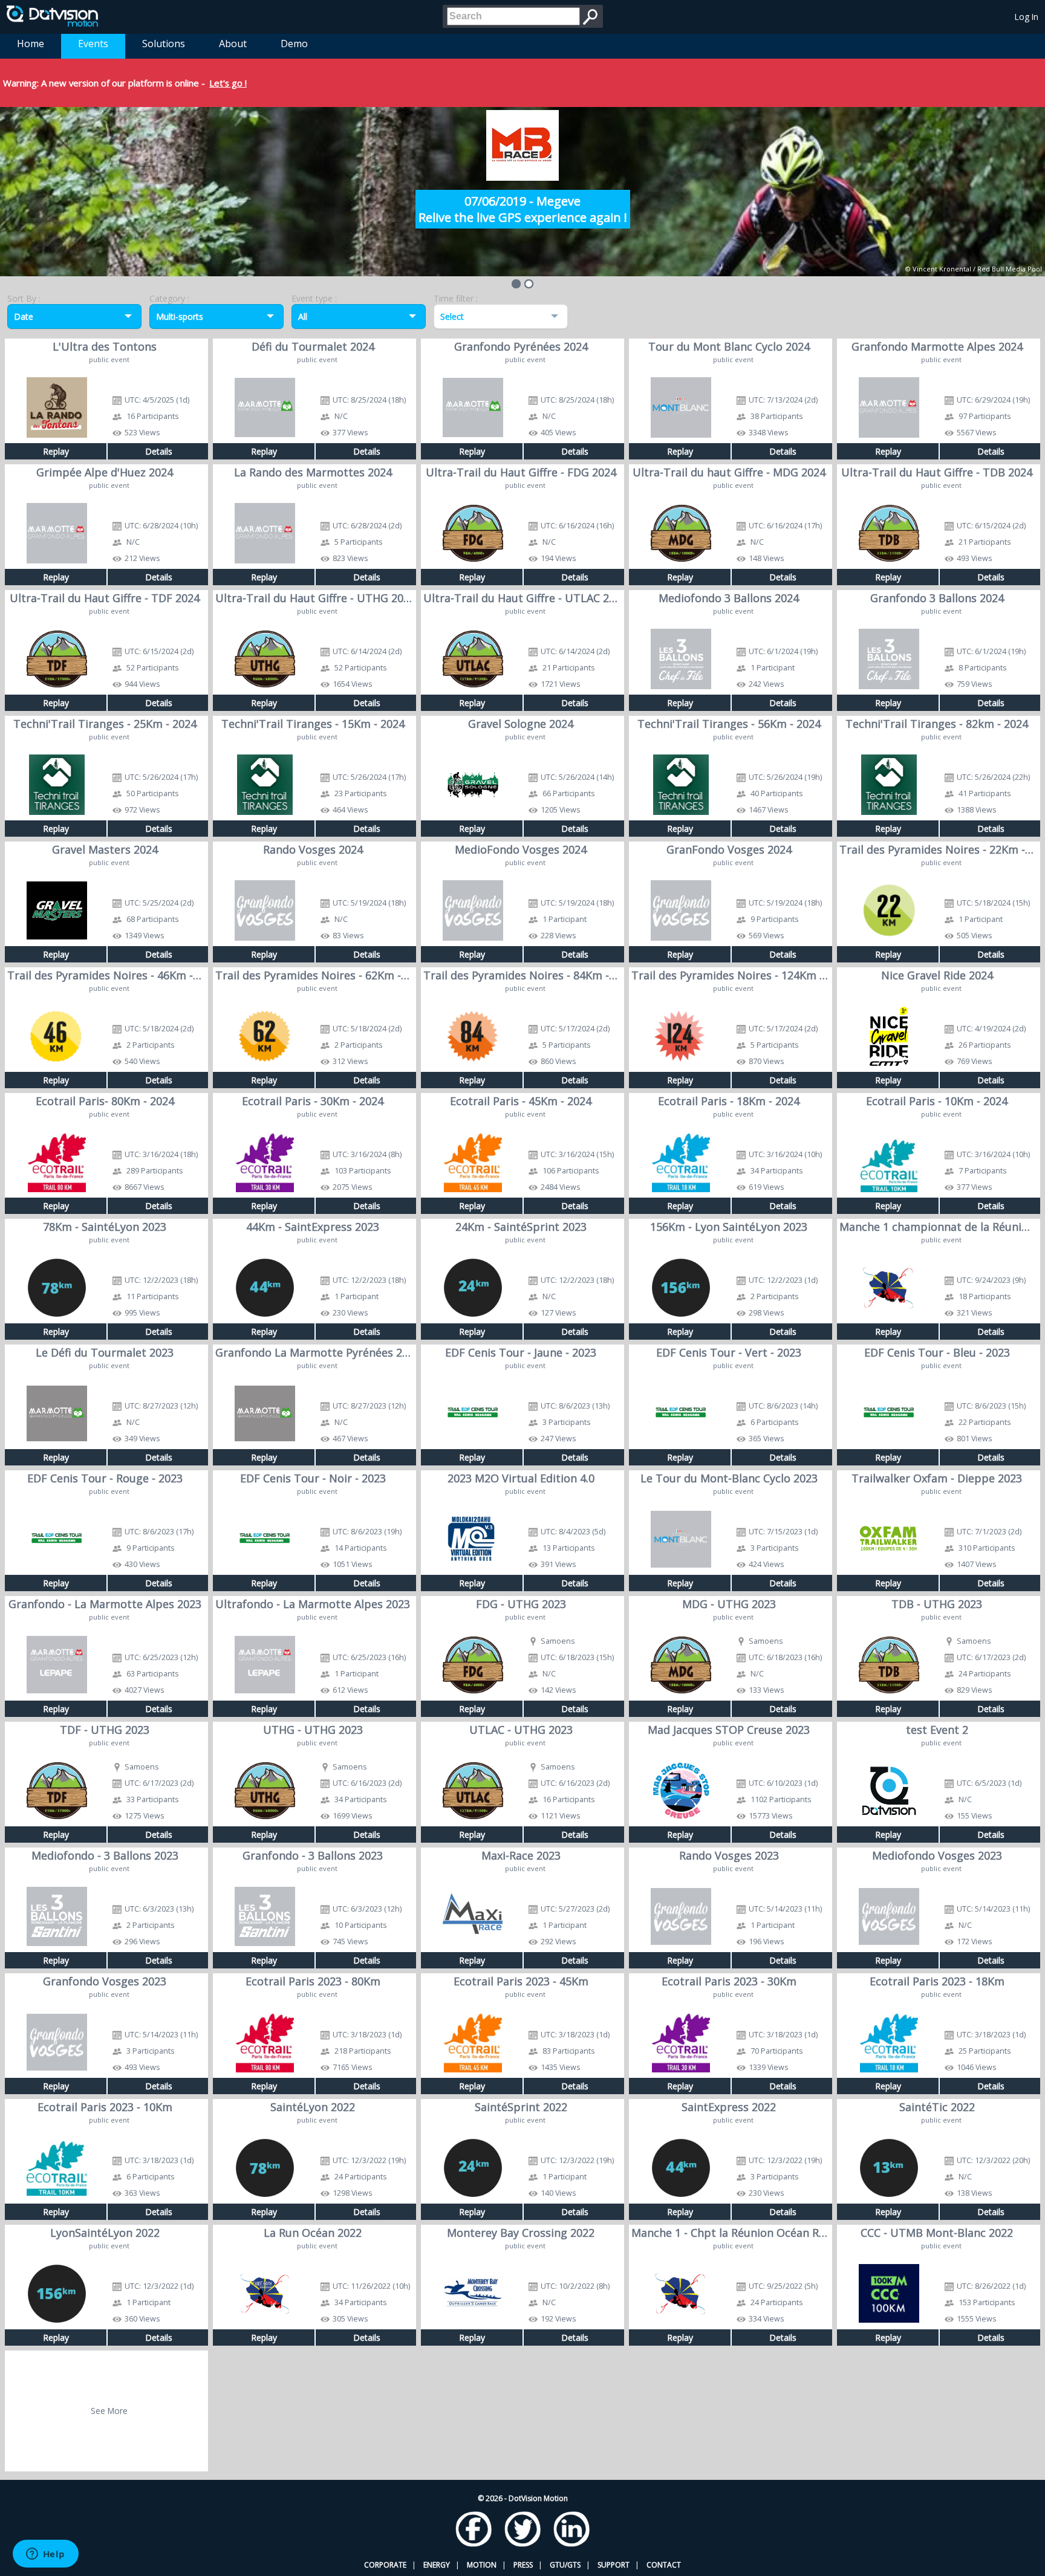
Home (31, 44)
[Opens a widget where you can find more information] (45, 2555)
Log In (1027, 17)
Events (93, 44)
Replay (56, 451)
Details (159, 451)
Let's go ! (228, 83)
